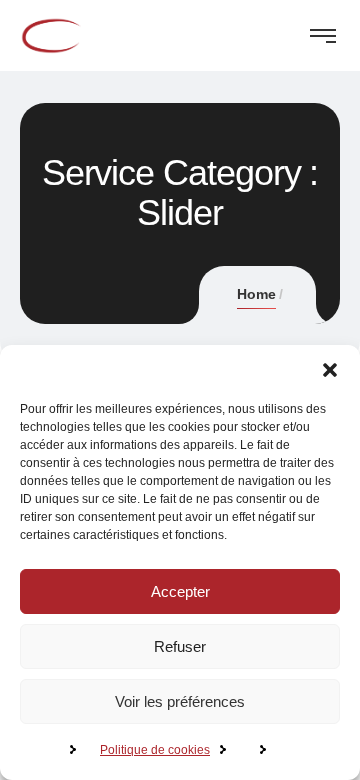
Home (256, 294)
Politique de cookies (155, 750)
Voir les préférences (180, 701)
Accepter (180, 591)
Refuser (180, 646)
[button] (330, 370)
